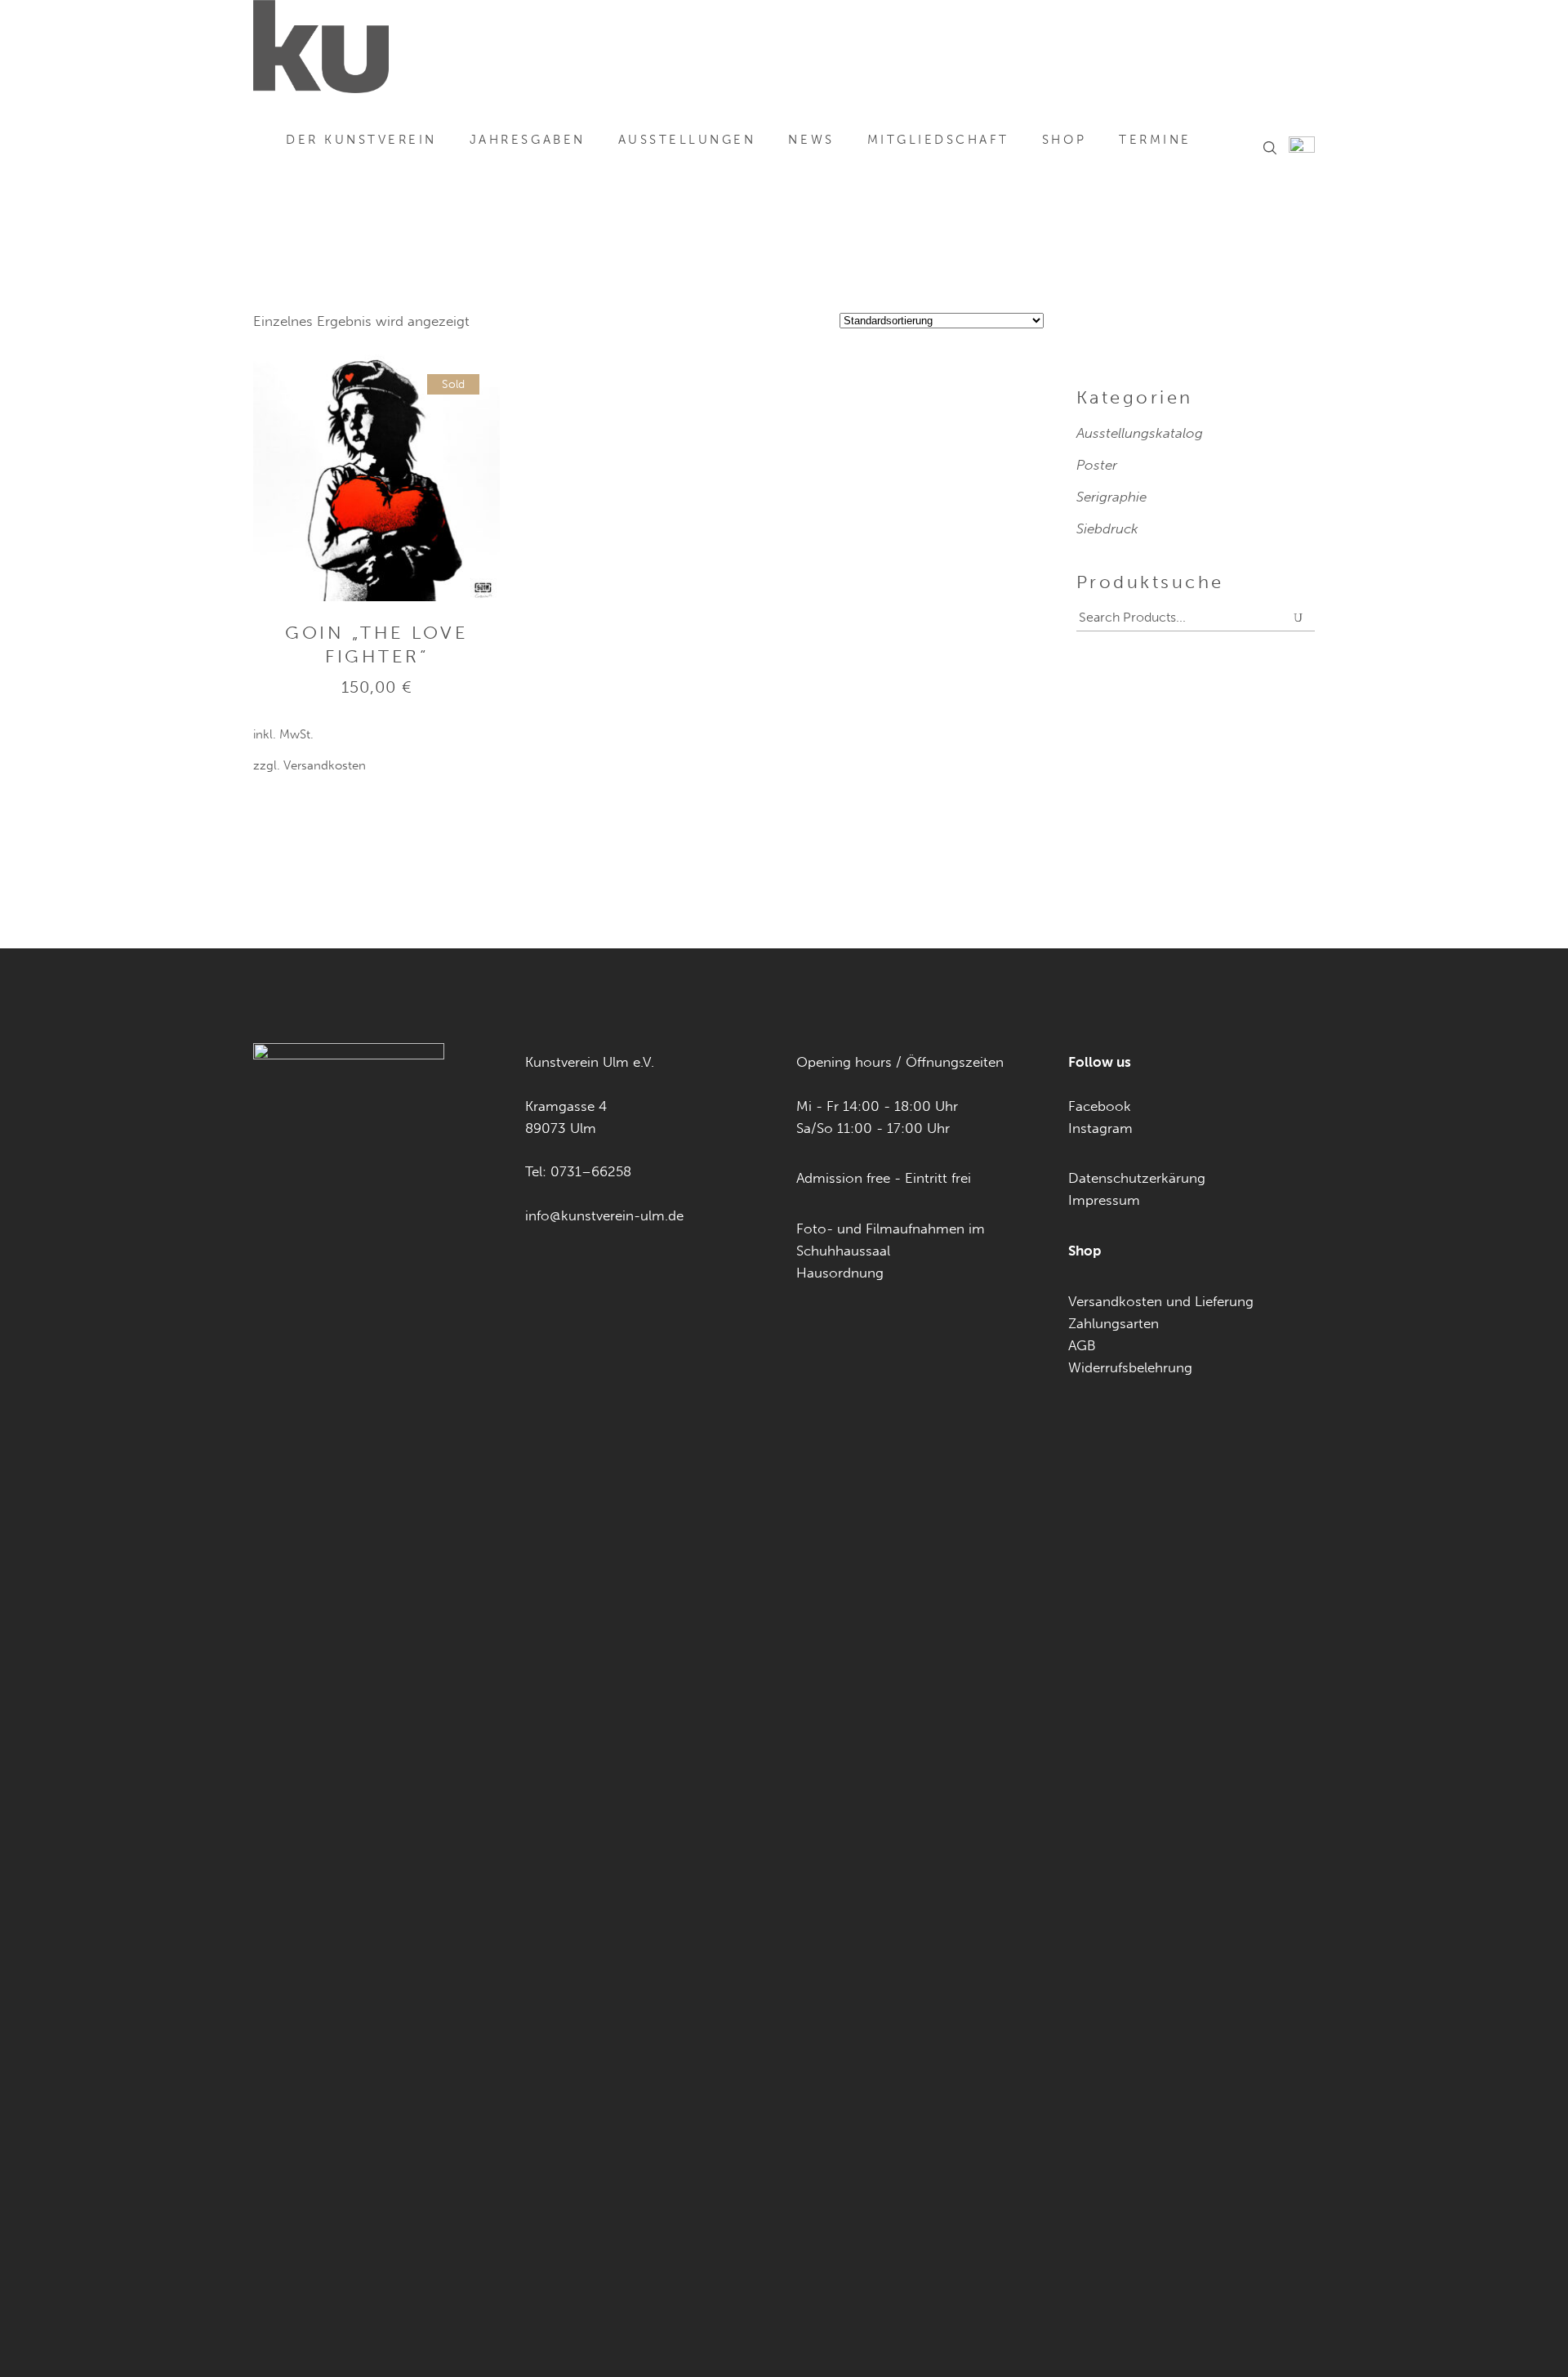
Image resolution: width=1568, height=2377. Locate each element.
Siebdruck (1107, 528)
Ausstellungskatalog (1140, 433)
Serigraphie (1111, 497)
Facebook (1100, 1106)
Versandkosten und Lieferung (1161, 1301)
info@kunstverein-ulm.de (604, 1215)
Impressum (1104, 1200)
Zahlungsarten (1114, 1323)
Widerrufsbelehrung (1130, 1367)
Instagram (1100, 1128)
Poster (1097, 465)
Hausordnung (840, 1273)
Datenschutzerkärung (1137, 1178)
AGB (1082, 1345)
